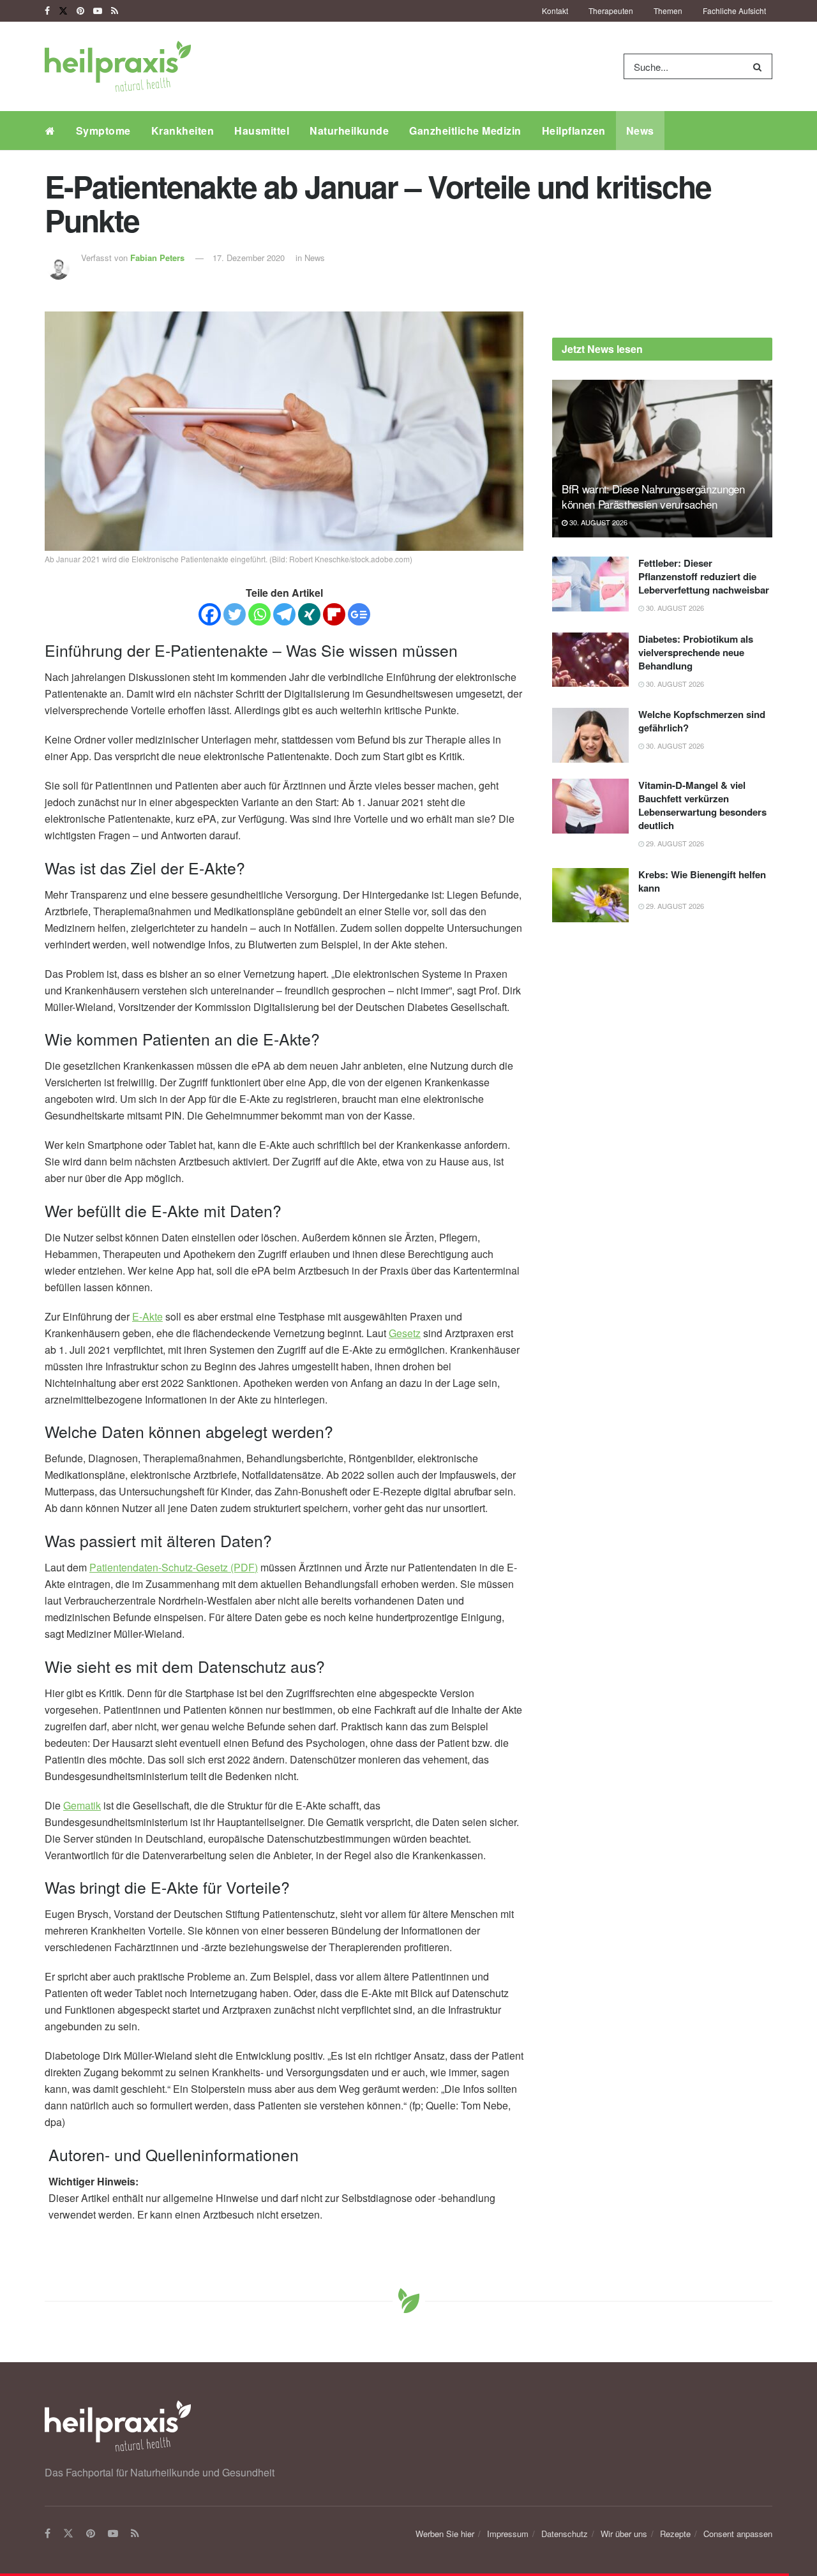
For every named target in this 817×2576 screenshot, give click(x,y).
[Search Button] (760, 66)
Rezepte (675, 2534)
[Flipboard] (334, 614)
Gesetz (405, 1333)
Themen (668, 11)
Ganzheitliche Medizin (465, 131)
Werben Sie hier (445, 2534)
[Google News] (359, 614)
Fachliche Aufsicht (734, 11)
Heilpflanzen (574, 131)
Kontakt (555, 11)
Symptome (103, 131)
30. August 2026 (597, 522)
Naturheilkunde (349, 131)
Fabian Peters (157, 258)
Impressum (508, 2534)
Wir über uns (624, 2534)
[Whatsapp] (259, 614)
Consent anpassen (738, 2534)
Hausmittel (262, 131)
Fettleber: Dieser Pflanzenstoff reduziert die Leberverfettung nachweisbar (704, 576)
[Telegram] (284, 614)
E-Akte (147, 1316)
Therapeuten (611, 11)
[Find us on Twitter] (63, 11)
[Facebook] (210, 614)
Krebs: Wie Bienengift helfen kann (702, 881)
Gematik (82, 1805)
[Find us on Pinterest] (80, 11)
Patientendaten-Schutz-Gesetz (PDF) (174, 1567)
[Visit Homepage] (118, 66)
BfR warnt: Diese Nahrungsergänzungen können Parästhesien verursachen (653, 496)
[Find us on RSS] (115, 11)
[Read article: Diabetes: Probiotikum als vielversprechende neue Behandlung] (590, 660)
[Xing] (309, 614)
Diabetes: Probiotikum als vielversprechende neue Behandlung (696, 652)
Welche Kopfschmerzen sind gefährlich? (702, 721)
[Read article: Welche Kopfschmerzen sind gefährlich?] (590, 735)
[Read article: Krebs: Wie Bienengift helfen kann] (590, 895)
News (640, 131)
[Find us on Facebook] (47, 11)
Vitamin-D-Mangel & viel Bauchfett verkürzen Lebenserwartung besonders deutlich (702, 805)
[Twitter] (235, 614)
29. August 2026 (674, 843)
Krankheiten (183, 131)
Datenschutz (565, 2534)
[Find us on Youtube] (98, 11)
